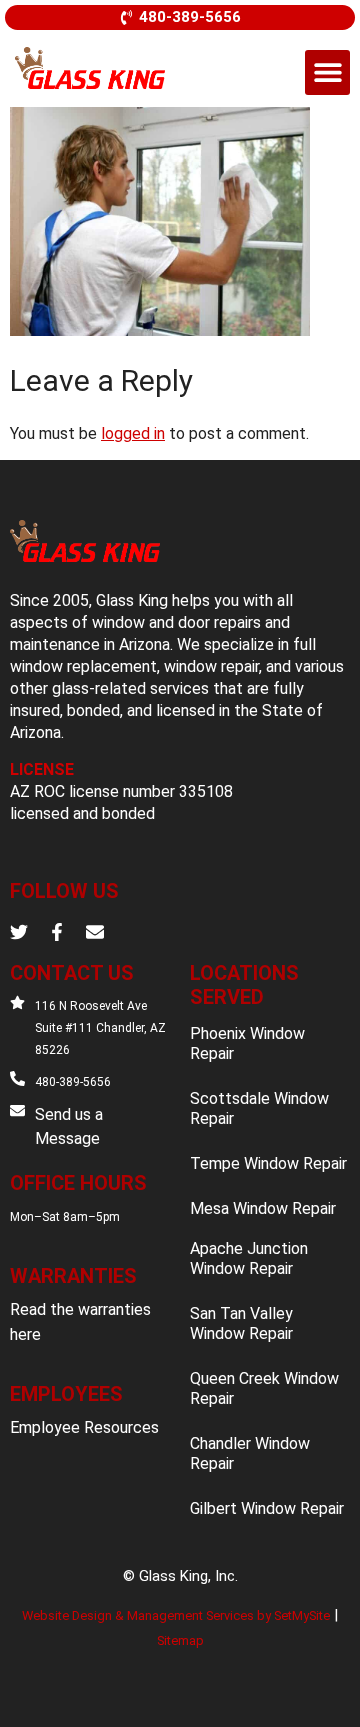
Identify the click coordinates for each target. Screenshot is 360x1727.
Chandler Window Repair (250, 1453)
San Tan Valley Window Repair (241, 1323)
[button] (327, 72)
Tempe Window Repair (268, 1163)
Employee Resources (84, 1427)
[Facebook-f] (57, 932)
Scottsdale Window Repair (259, 1108)
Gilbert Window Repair (267, 1508)
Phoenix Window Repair (247, 1043)
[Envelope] (95, 932)
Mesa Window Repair (263, 1208)
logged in (133, 433)
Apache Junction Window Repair (249, 1258)
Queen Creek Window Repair (264, 1388)
